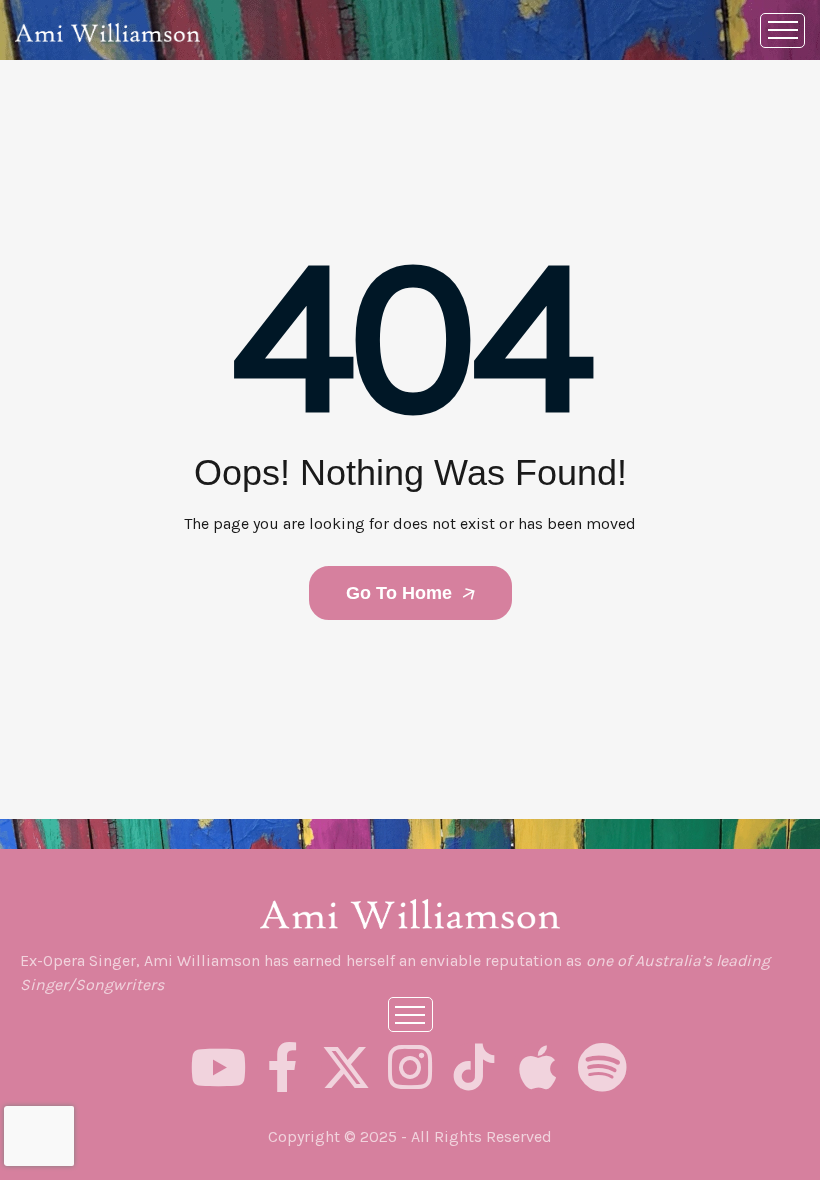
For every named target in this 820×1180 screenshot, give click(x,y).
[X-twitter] (346, 1067)
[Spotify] (602, 1067)
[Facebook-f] (282, 1067)
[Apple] (538, 1067)
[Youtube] (218, 1067)
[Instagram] (410, 1067)
